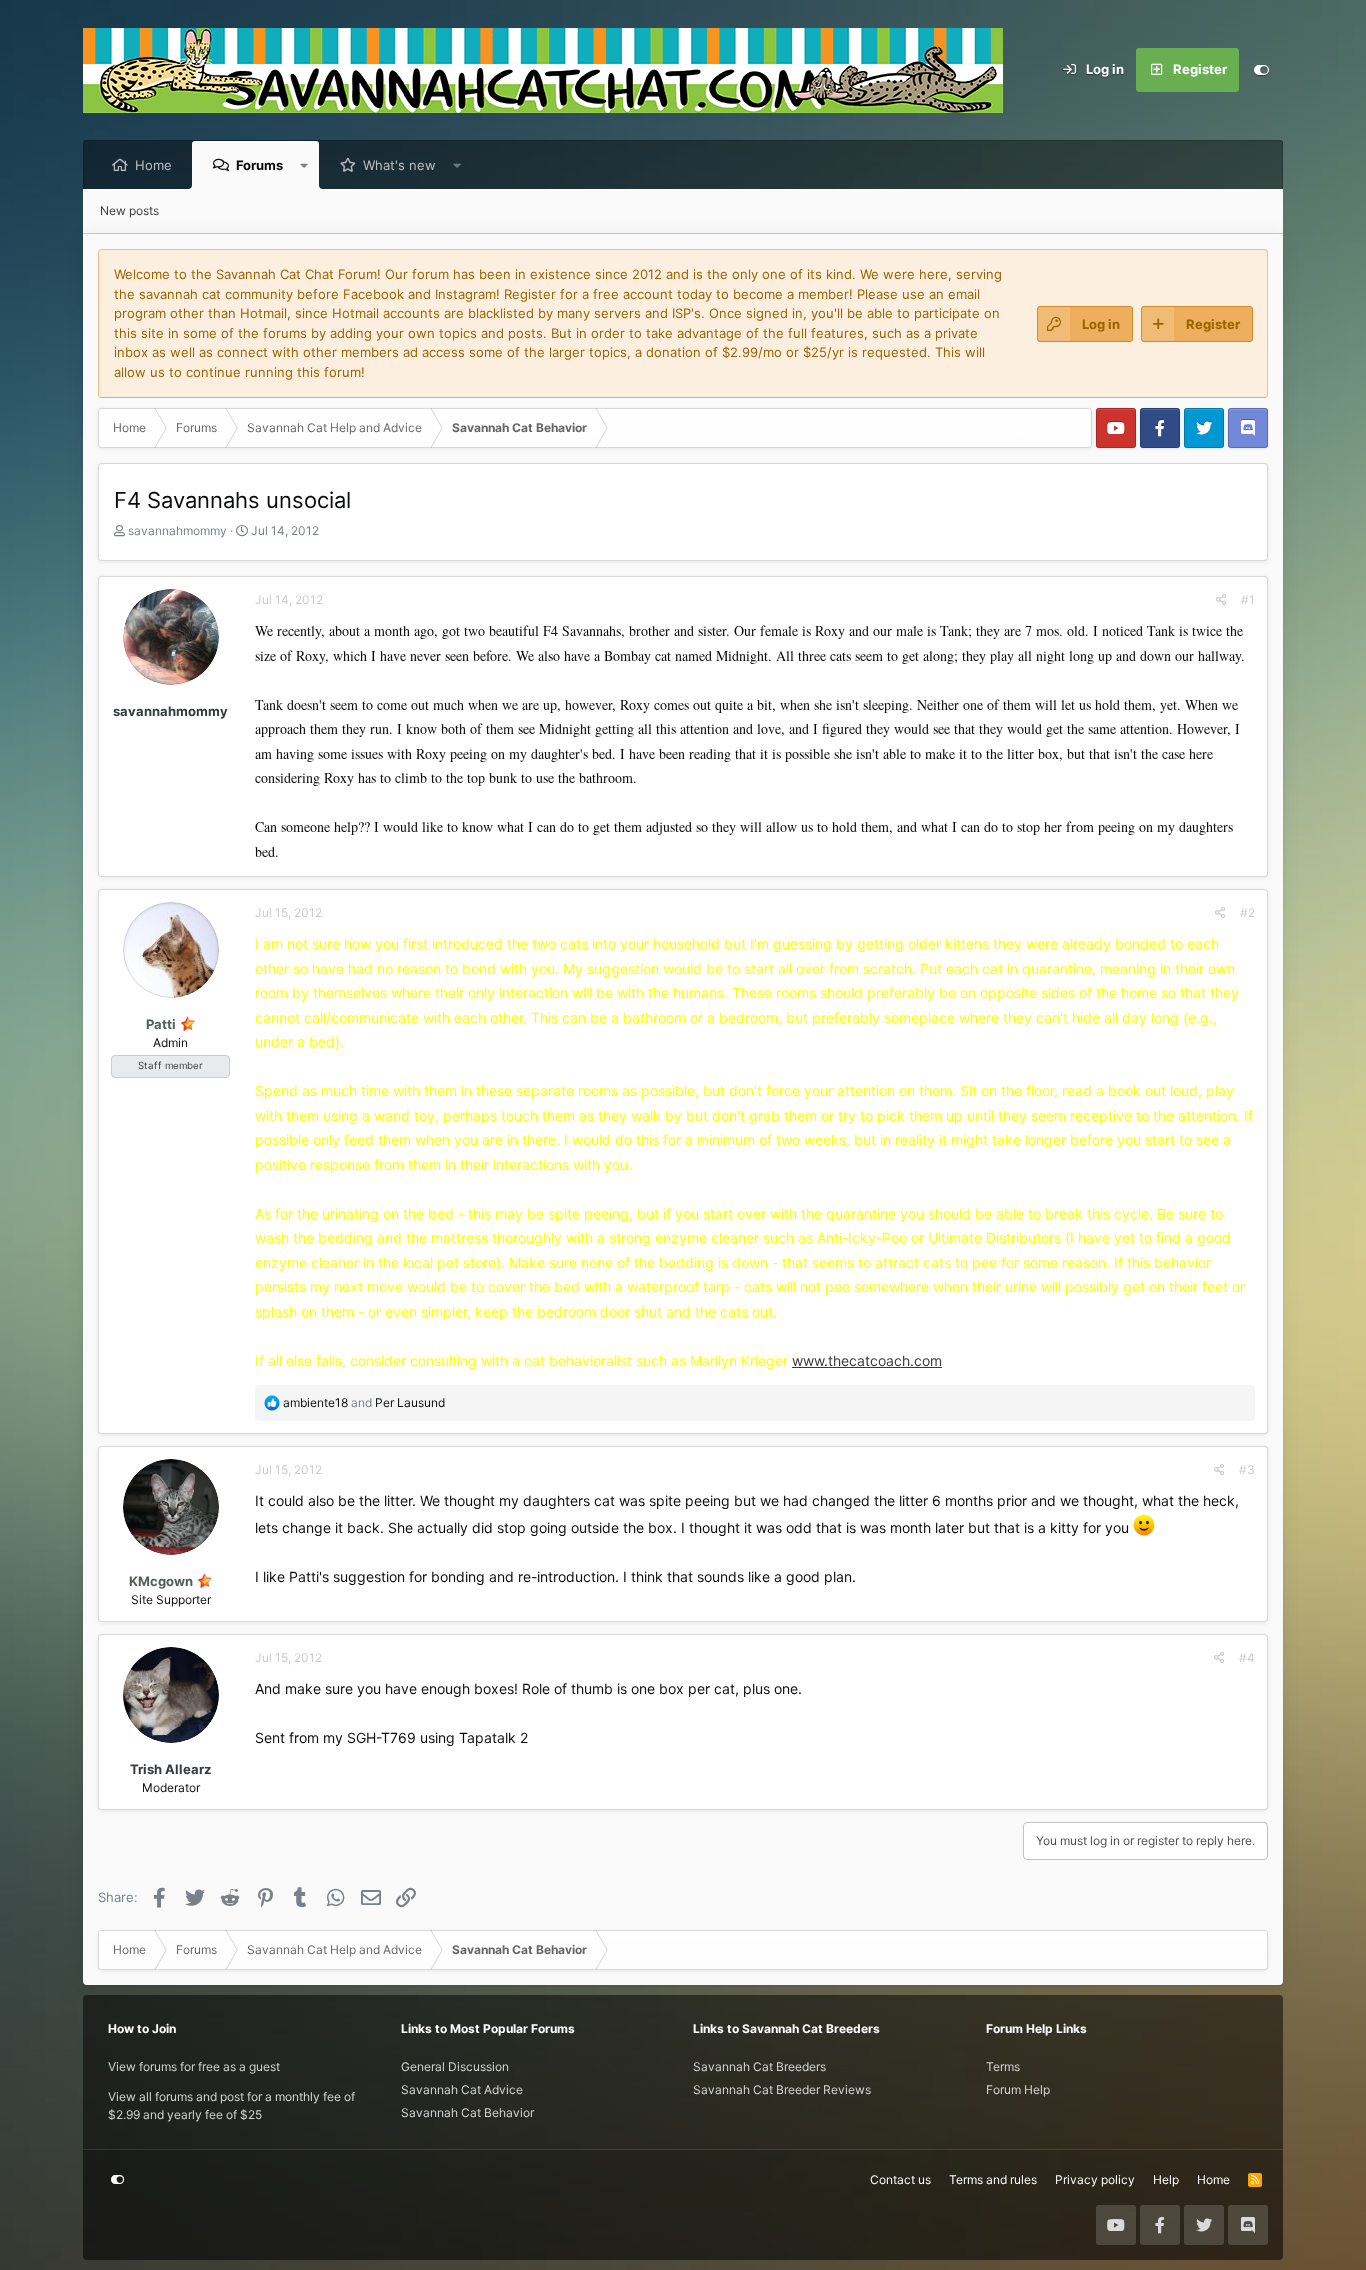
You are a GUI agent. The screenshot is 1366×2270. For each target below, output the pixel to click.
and (364, 1402)
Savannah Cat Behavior (467, 2112)
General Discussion (455, 2066)
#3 (1247, 1469)
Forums (259, 165)
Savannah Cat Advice (462, 2089)
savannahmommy (177, 530)
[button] (304, 165)
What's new (399, 165)
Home (153, 165)
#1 (1248, 599)
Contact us (900, 2179)
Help (1166, 2179)
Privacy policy (1095, 2179)
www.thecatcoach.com (867, 1360)
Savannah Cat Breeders (759, 2066)
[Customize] (1261, 70)
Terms (1003, 2066)
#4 (1247, 1657)
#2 (1247, 912)
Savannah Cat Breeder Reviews (782, 2089)
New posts (129, 210)
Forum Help (1018, 2089)
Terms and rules (993, 2179)
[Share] (1221, 600)
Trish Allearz (170, 1769)
